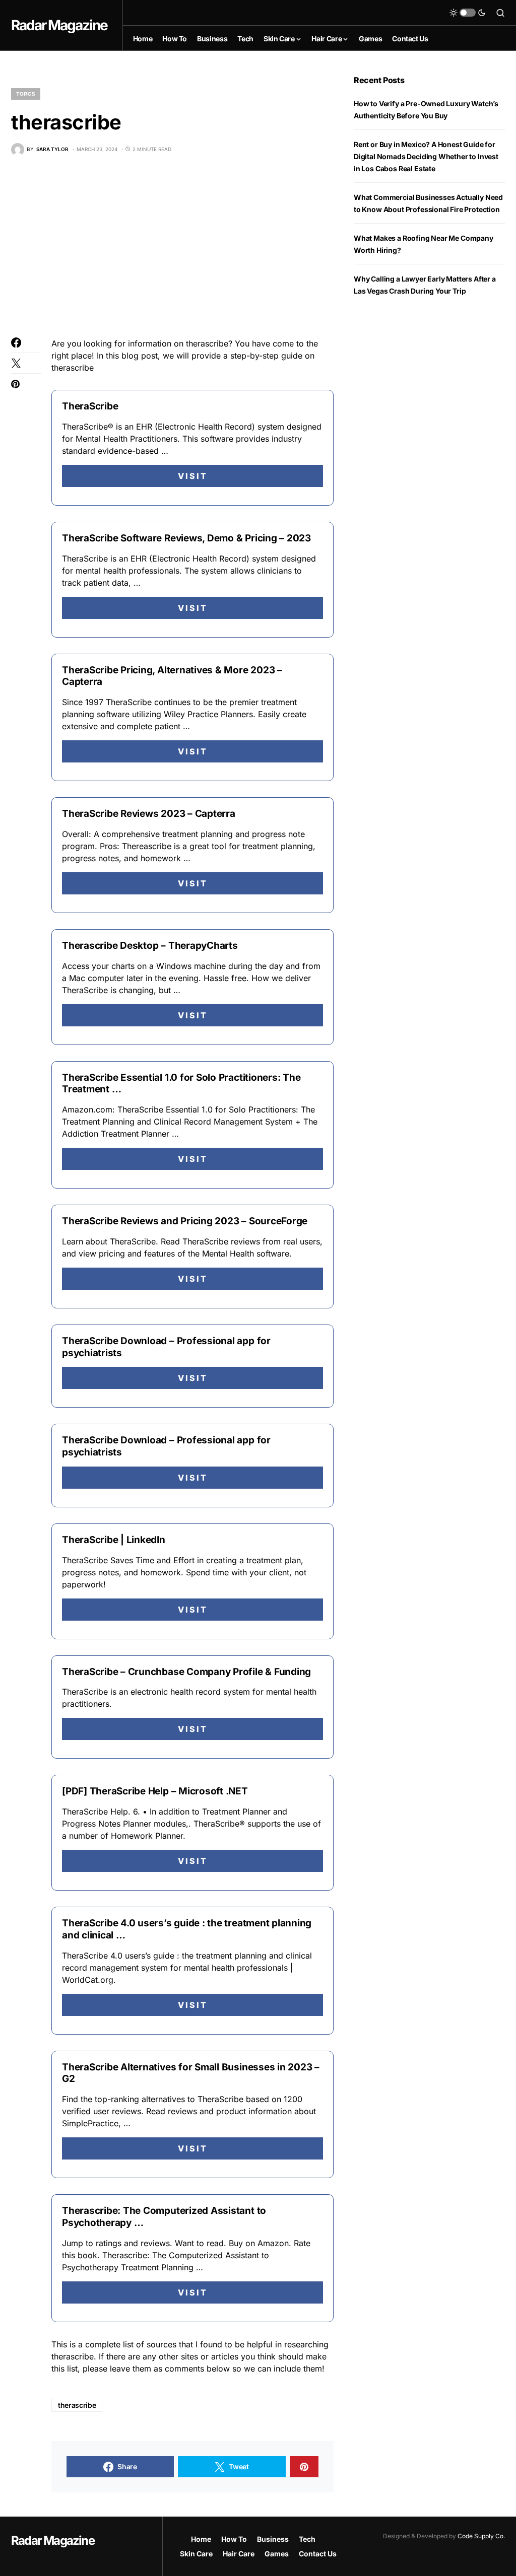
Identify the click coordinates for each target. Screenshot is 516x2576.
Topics (26, 94)
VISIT (193, 476)
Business (273, 2539)
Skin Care (196, 2554)
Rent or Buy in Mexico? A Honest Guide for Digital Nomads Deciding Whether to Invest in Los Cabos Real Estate (426, 156)
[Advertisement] (172, 247)
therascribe (77, 2405)
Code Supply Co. (481, 2536)
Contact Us (318, 2554)
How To (234, 2539)
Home (201, 2539)
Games (277, 2554)
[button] (468, 13)
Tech (307, 2539)
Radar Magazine (59, 25)
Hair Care (239, 2554)
